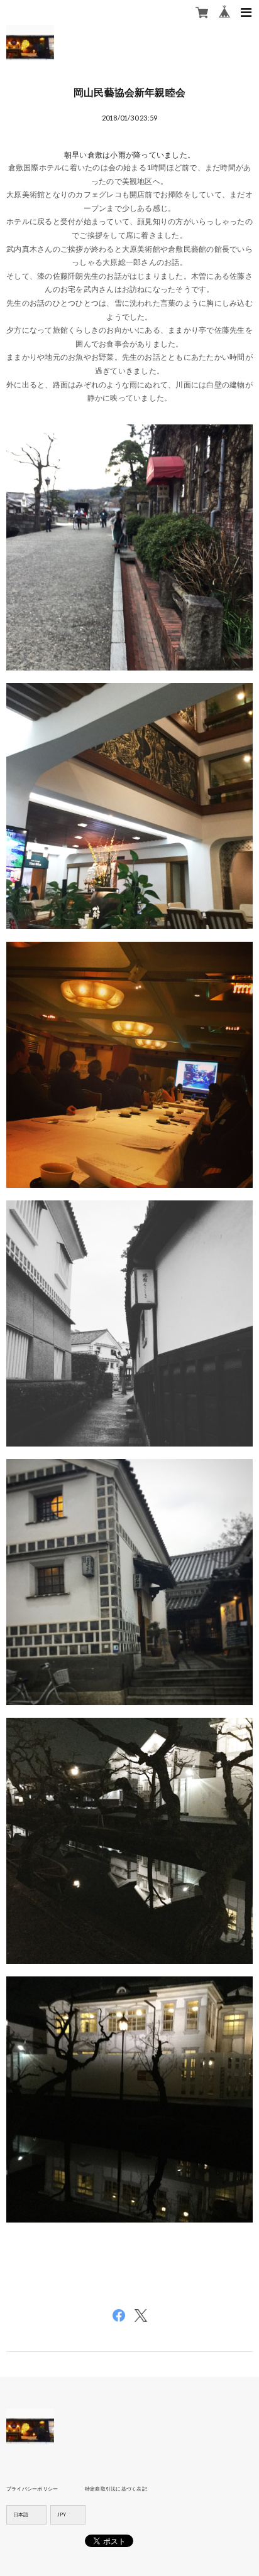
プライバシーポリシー (32, 2489)
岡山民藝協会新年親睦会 (129, 92)
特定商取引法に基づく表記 (116, 2489)
